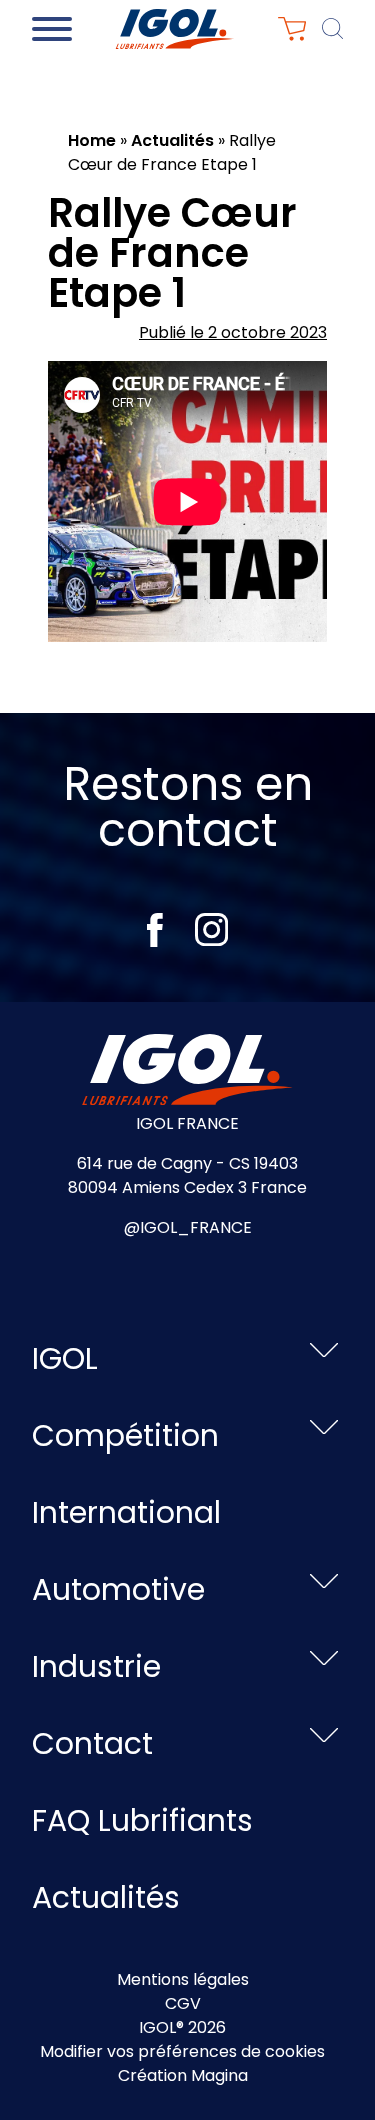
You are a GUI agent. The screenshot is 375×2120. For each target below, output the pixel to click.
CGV (183, 2003)
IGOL (65, 1358)
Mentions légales (183, 1979)
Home (92, 140)
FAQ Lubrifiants (142, 1820)
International (126, 1512)
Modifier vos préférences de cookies (182, 2051)
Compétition (125, 1435)
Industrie (96, 1666)
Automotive (118, 1589)
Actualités (172, 140)
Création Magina (183, 2075)
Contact (92, 1743)
